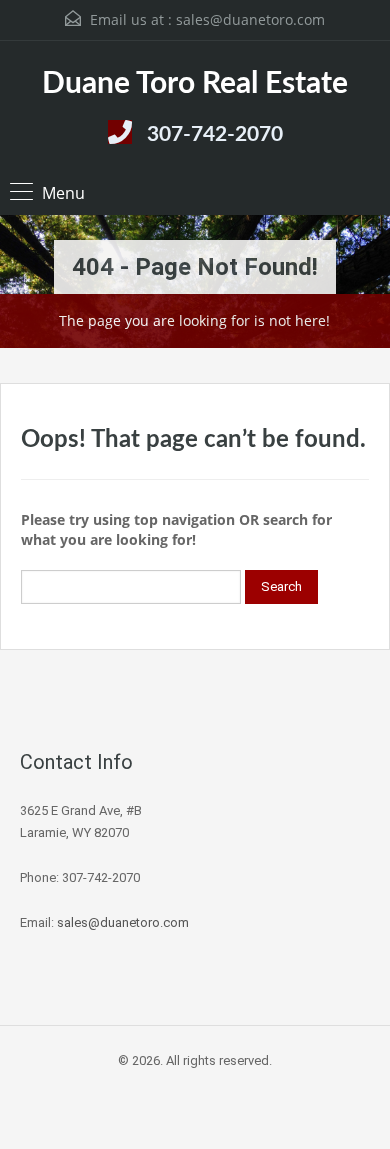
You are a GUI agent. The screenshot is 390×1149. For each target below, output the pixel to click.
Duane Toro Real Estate (195, 84)
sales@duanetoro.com (250, 19)
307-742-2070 (215, 134)
